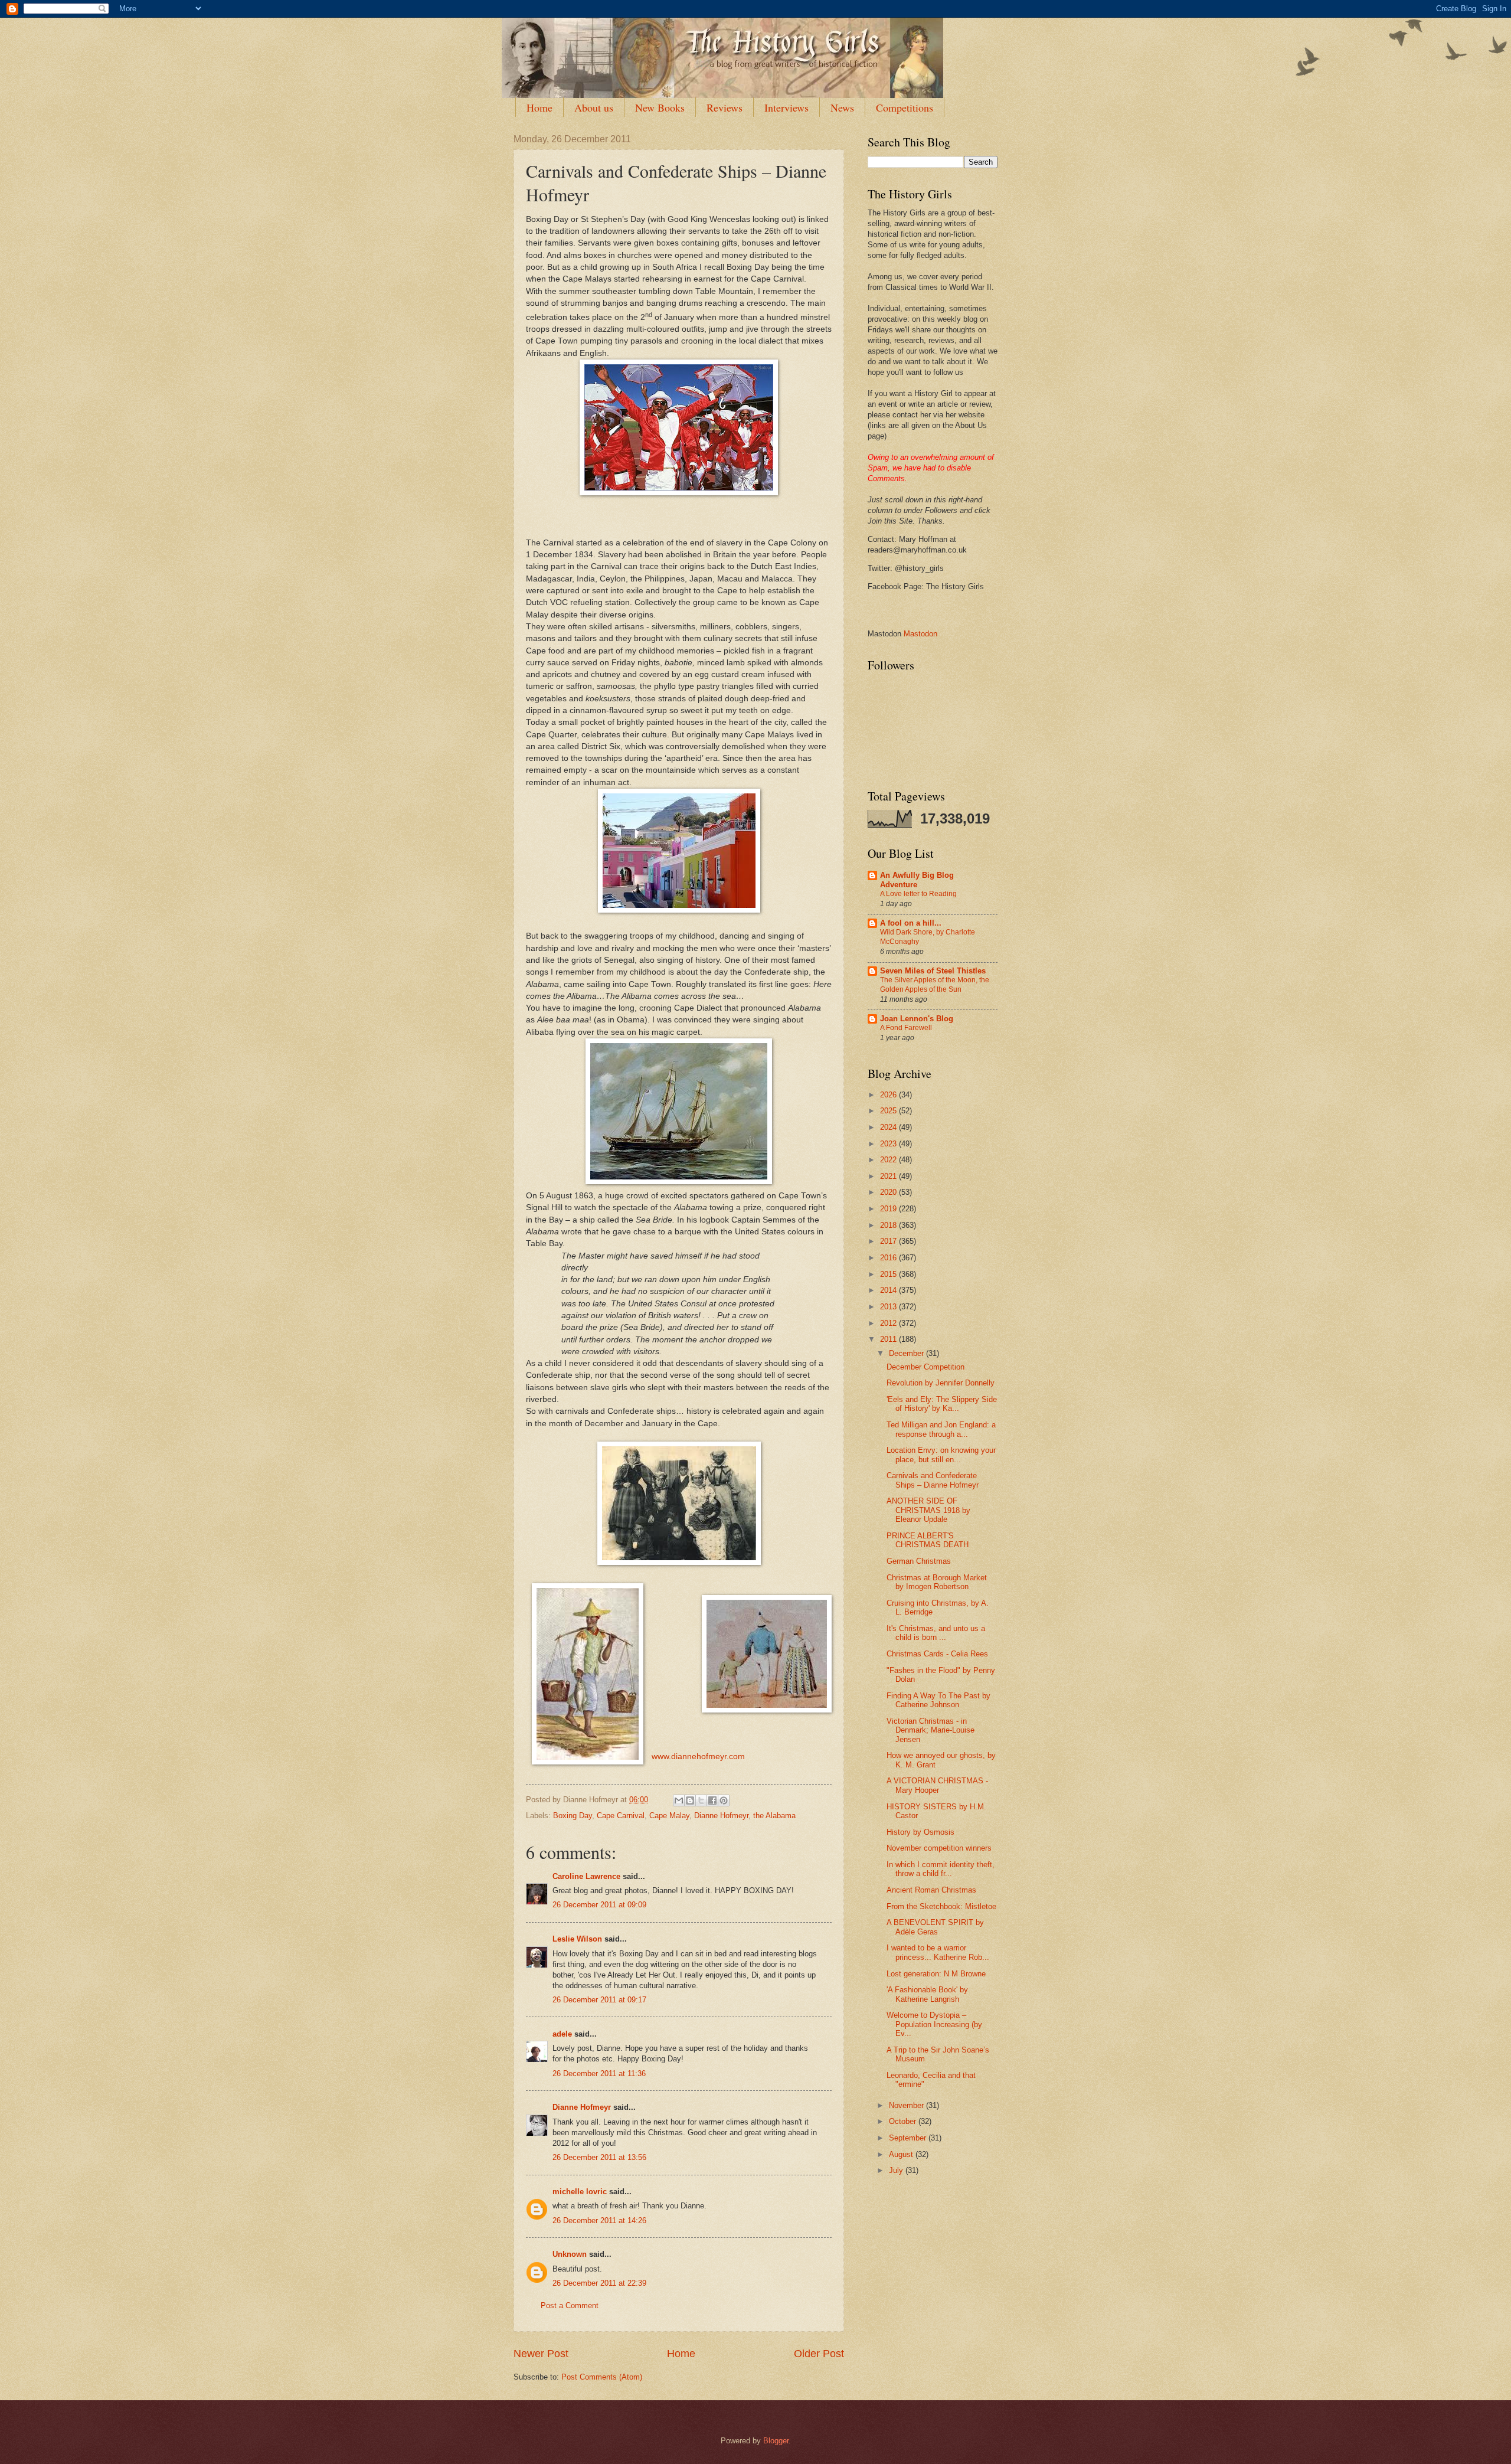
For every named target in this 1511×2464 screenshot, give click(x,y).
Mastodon (920, 634)
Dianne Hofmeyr (721, 1816)
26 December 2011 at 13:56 (599, 2157)
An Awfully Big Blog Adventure (917, 880)
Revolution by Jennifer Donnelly (941, 1383)
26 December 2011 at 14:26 (599, 2220)
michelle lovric (580, 2192)
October (904, 2121)
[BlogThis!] (690, 1800)
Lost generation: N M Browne (936, 1974)
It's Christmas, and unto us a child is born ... (936, 1633)
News (842, 107)
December (907, 1353)
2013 (889, 1307)
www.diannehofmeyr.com (698, 1757)
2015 (889, 1274)
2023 (889, 1144)
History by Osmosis (920, 1832)
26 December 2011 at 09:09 (599, 1905)
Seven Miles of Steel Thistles (933, 971)
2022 (889, 1160)
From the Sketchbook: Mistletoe (941, 1906)
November (907, 2105)
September (909, 2138)
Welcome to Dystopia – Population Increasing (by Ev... (934, 2024)
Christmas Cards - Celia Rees (937, 1654)
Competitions (905, 107)
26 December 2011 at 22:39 (599, 2283)
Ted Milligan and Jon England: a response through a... (941, 1429)
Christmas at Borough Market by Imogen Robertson (937, 1582)
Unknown (570, 2254)
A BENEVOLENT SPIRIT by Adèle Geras (935, 1927)
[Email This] (679, 1800)
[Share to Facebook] (712, 1800)
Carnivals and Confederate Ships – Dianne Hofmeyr (933, 1480)
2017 (889, 1241)
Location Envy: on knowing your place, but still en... (941, 1455)
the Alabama (774, 1816)
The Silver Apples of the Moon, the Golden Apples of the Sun (935, 985)
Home (539, 107)
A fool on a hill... (911, 923)
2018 (889, 1225)
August (902, 2154)
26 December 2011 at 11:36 (599, 2074)
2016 (889, 1258)
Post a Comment (570, 2305)
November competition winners (939, 1848)
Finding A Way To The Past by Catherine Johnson (938, 1700)
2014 (889, 1290)
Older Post (819, 2354)
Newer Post (541, 2354)
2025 (889, 1111)
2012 (889, 1323)
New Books (660, 107)
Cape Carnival (621, 1816)
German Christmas (919, 1561)
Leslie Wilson (577, 1939)
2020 (889, 1192)
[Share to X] (701, 1800)
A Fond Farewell (906, 1028)
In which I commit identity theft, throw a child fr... (941, 1869)
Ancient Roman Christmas (931, 1890)
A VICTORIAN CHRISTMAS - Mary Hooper (937, 1785)
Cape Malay (669, 1816)
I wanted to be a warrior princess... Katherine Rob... (938, 1952)
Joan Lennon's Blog (917, 1019)
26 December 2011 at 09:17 (599, 2000)
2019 (889, 1209)
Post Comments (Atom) (602, 2377)
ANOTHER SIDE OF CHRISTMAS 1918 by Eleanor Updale (928, 1510)
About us (594, 107)
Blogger (776, 2441)
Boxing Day (573, 1816)
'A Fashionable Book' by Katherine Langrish (927, 1994)
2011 (889, 1339)
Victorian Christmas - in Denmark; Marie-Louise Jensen (931, 1730)
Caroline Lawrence (586, 1876)
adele (562, 2034)
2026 (889, 1095)
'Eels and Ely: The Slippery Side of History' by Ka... (942, 1404)
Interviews (786, 107)
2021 (889, 1176)
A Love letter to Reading (918, 894)
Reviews (725, 107)
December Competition (925, 1367)
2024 (889, 1127)
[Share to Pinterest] (724, 1800)
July (897, 2170)
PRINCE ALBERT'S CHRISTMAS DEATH (928, 1540)
